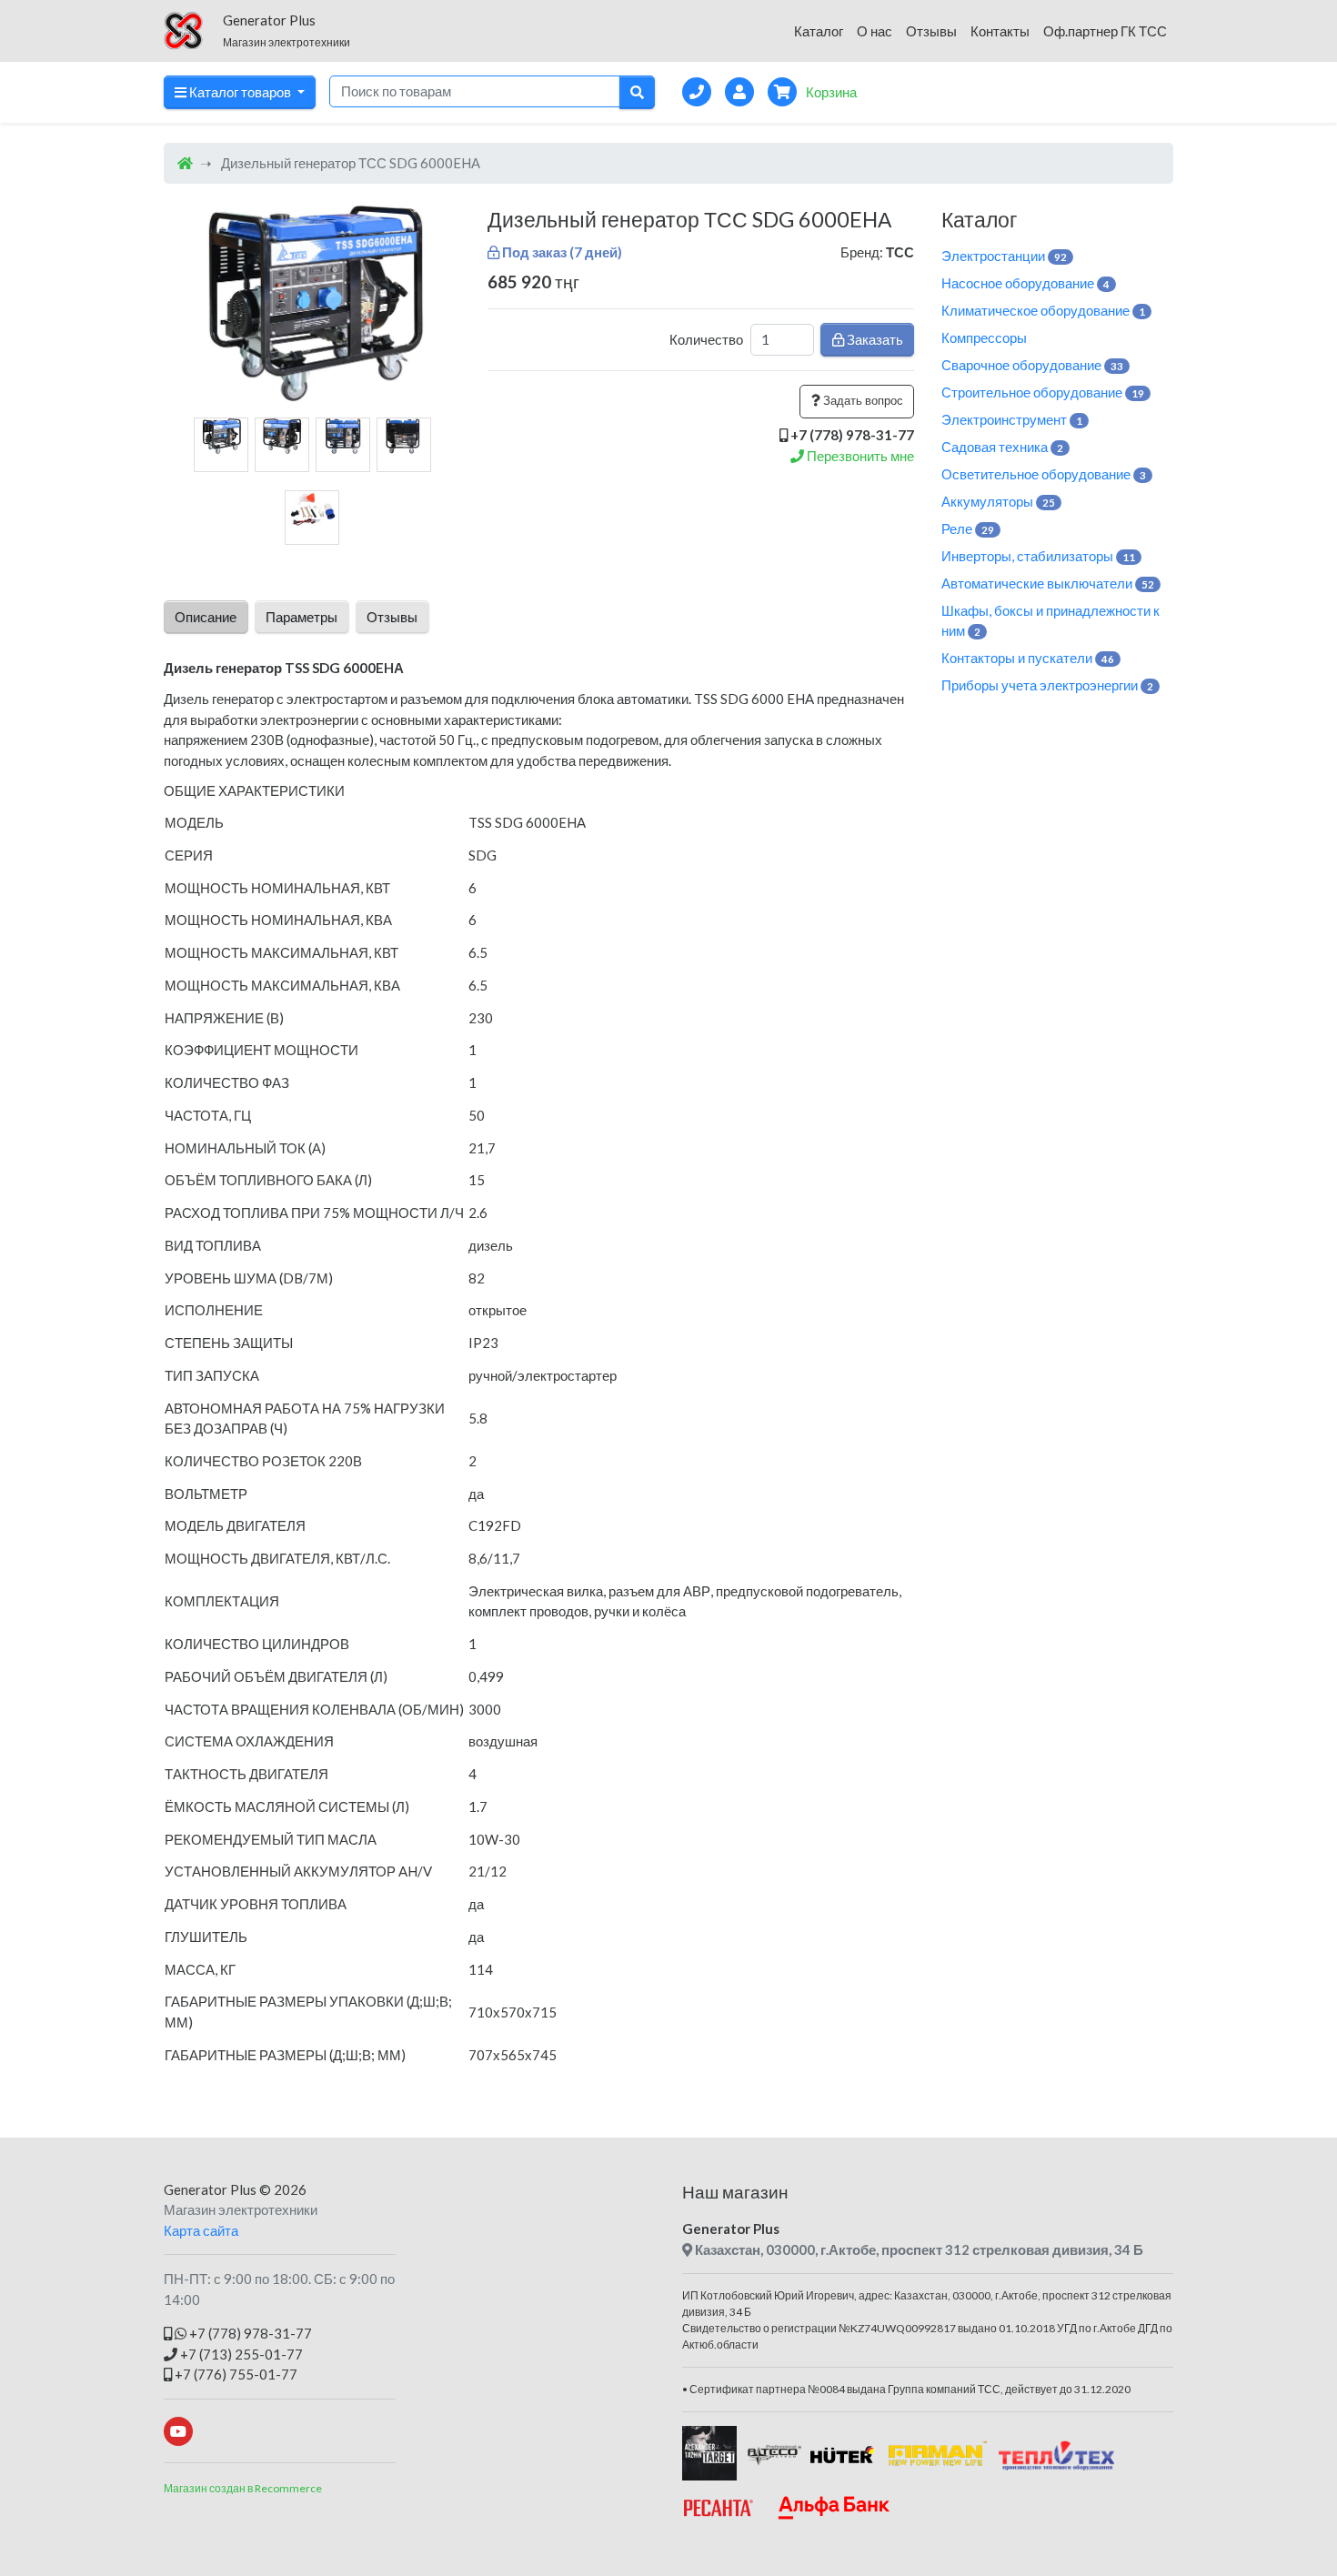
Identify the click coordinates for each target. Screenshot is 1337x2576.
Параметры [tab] (302, 617)
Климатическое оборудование (1043, 310)
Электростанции (1004, 256)
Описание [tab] (206, 617)
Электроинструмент (1012, 419)
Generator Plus (210, 2189)
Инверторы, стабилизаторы (1038, 556)
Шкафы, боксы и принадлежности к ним (1050, 621)
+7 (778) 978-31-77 (249, 2333)
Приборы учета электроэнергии (1047, 685)
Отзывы (931, 31)
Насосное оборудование (1025, 283)
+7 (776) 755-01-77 (235, 2374)
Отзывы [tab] (392, 617)
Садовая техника (1002, 447)
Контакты (1000, 31)
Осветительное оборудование (1044, 474)
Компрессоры (984, 337)
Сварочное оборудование (1032, 365)
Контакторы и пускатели (1028, 658)
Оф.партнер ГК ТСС (1105, 31)
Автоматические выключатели (1048, 583)
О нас (875, 31)
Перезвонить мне (859, 456)
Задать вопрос (862, 400)
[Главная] (185, 163)
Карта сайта (201, 2230)
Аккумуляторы (998, 501)
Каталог (819, 31)
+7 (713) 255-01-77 (240, 2354)
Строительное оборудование (1043, 392)
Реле (968, 528)
